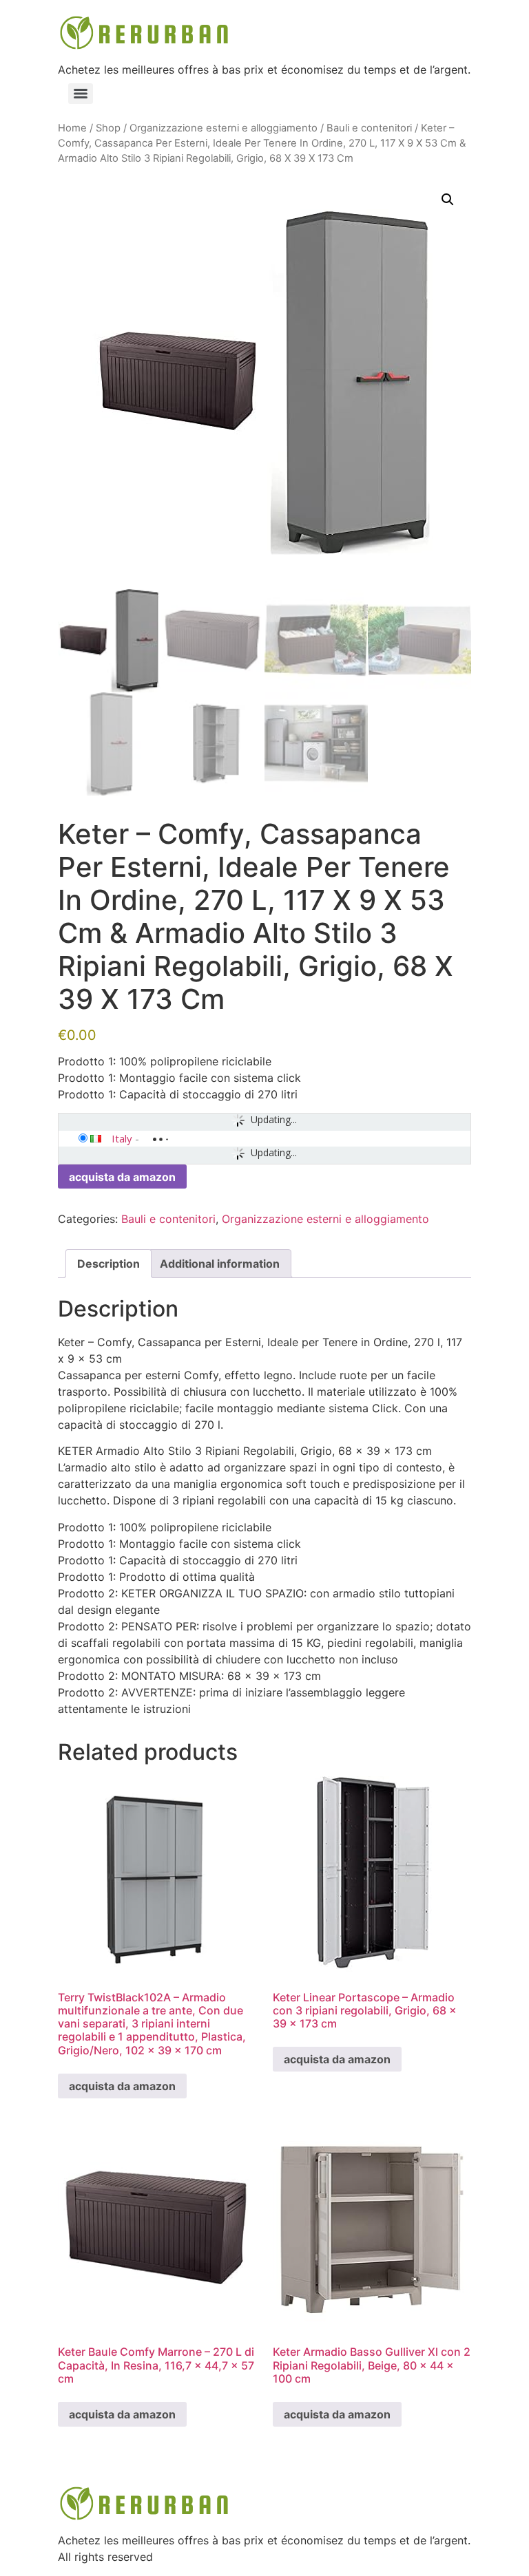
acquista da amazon (122, 1177)
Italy (122, 1138)
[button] (448, 200)
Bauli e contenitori (369, 128)
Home (72, 128)
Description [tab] (108, 1264)
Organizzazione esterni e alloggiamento (224, 128)
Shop (108, 128)
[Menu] (81, 94)
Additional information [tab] (220, 1264)
